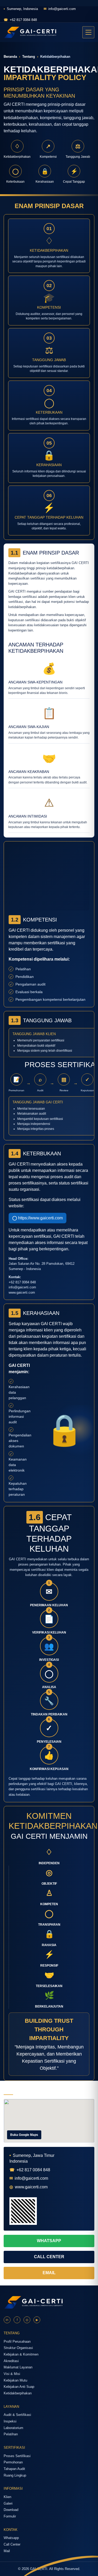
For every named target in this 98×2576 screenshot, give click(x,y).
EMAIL (49, 2273)
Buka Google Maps (24, 2135)
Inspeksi (10, 2421)
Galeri (8, 2503)
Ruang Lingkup (15, 2475)
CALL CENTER (49, 2257)
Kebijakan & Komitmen (21, 2354)
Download (11, 2510)
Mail (7, 2551)
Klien (7, 2497)
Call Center (12, 2544)
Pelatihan (11, 2434)
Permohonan (13, 2462)
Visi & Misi (12, 2374)
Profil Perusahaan (17, 2341)
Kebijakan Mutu (15, 2380)
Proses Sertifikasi (17, 2456)
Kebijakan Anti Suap (19, 2387)
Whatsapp (11, 2538)
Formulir (10, 2516)
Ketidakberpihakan (18, 2393)
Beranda (10, 57)
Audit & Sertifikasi (17, 2415)
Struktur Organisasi (18, 2348)
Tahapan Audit (14, 2469)
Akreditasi (11, 2361)
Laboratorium (13, 2428)
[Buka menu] (88, 32)
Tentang (29, 57)
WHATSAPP (49, 2241)
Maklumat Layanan (18, 2367)
